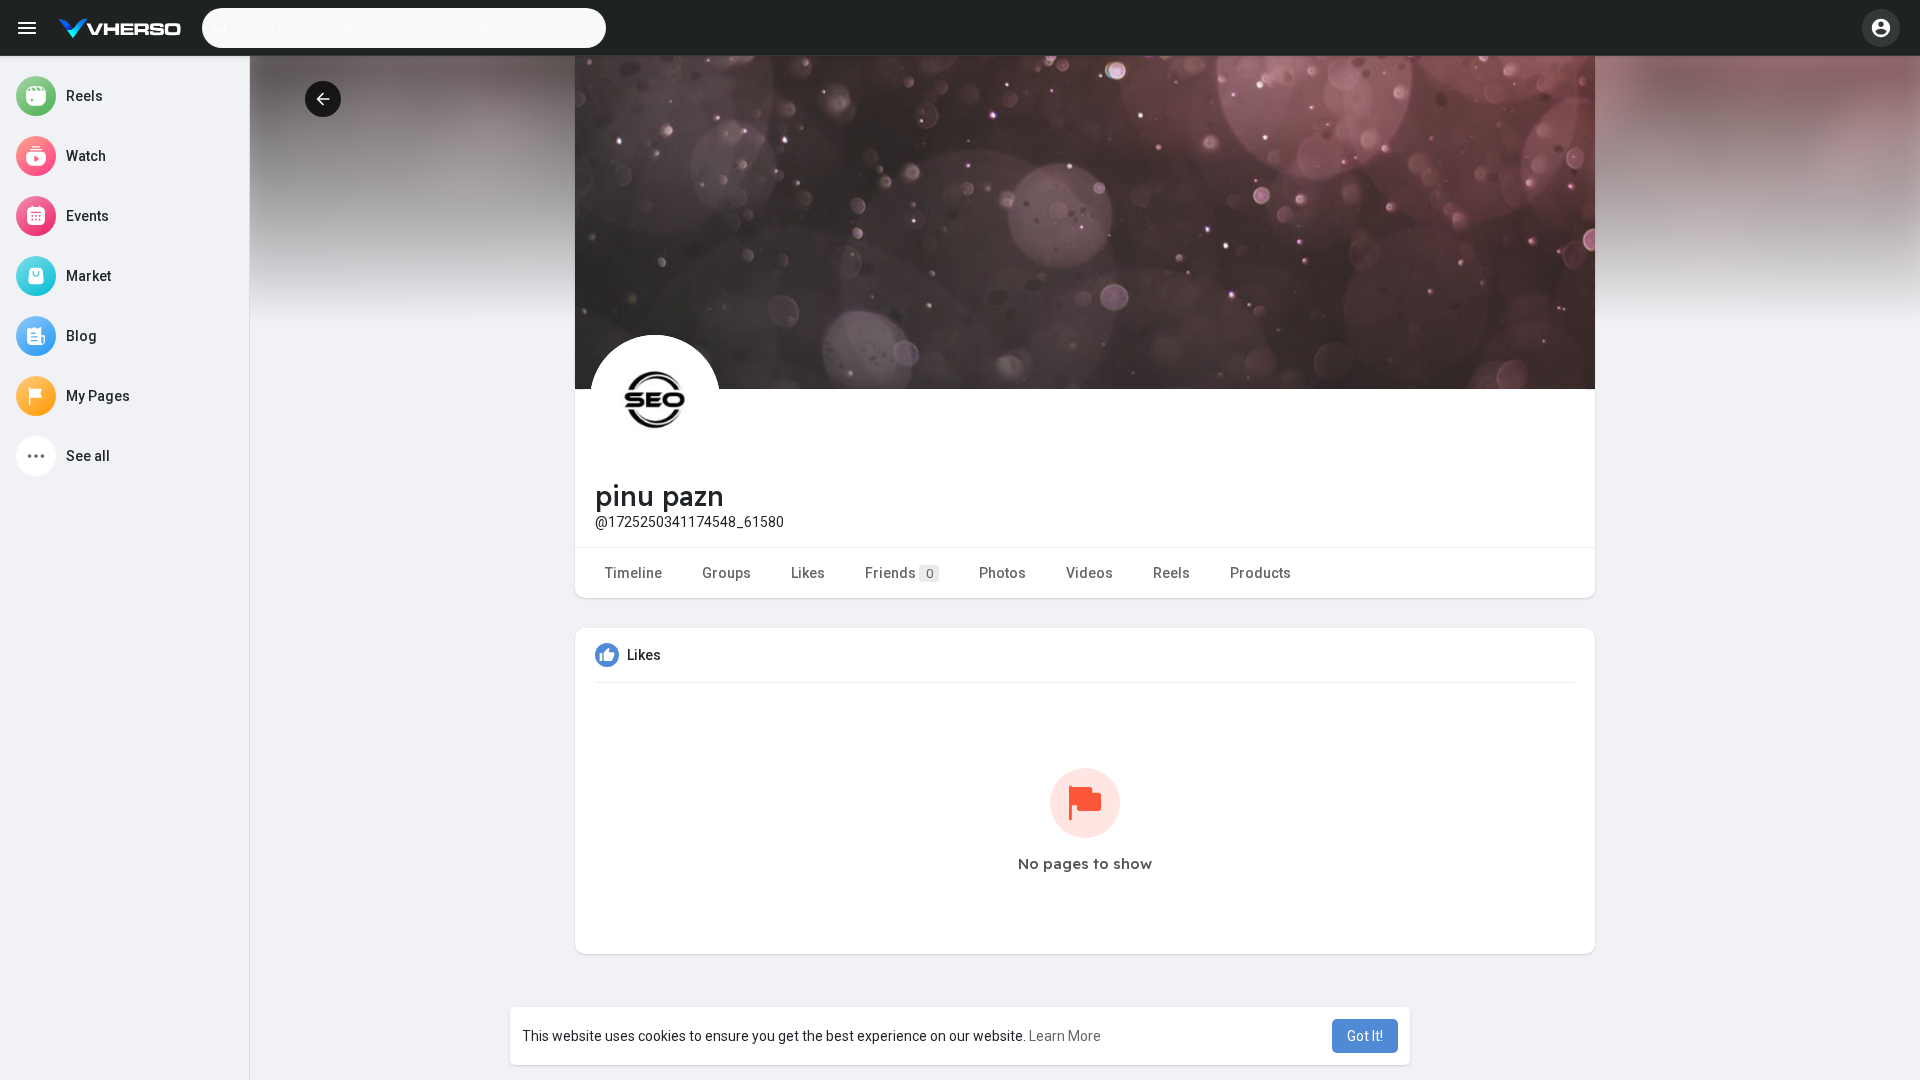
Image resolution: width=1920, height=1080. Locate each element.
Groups (726, 573)
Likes (808, 573)
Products (1260, 573)
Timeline (633, 573)
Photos (1002, 573)
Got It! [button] (1365, 1036)
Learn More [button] (1065, 1036)
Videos (1089, 573)
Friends (899, 573)
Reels (1171, 573)
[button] (404, 28)
